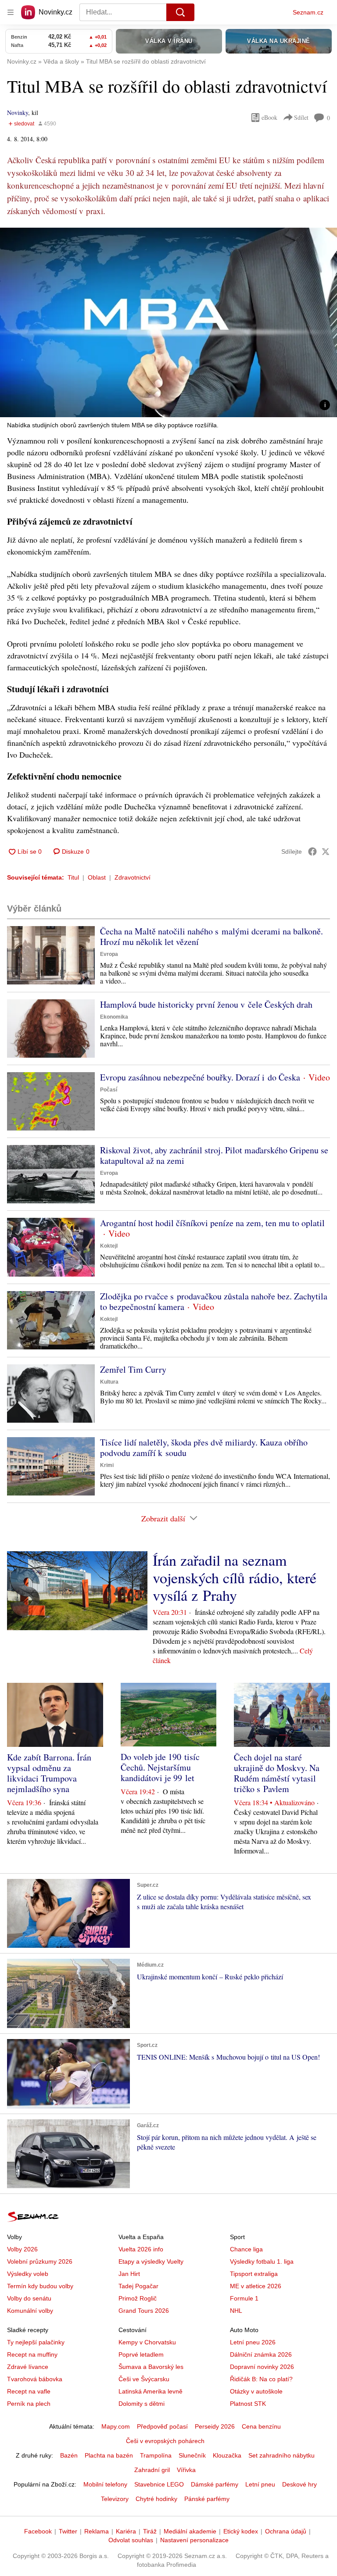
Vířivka (186, 2470)
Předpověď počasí (162, 2426)
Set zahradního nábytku (281, 2455)
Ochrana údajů (286, 2531)
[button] (168, 322)
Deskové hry (299, 2484)
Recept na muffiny (32, 2354)
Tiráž (150, 2531)
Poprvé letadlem (141, 2354)
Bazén (69, 2455)
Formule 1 (244, 2298)
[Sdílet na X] (326, 852)
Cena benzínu (261, 2426)
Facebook (38, 2531)
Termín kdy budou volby (40, 2286)
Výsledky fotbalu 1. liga (262, 2261)
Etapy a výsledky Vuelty (151, 2261)
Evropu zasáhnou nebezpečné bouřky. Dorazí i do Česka (200, 1077)
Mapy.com (116, 2426)
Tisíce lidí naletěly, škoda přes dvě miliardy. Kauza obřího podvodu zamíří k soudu (204, 1447)
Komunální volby (30, 2311)
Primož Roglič (138, 2298)
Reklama (97, 2531)
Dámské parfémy (215, 2484)
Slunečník (192, 2455)
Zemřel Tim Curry (133, 1369)
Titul (73, 877)
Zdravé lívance (28, 2367)
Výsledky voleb (28, 2274)
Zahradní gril (152, 2470)
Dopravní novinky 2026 (262, 2367)
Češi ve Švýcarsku (144, 2379)
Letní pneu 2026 (253, 2342)
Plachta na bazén (109, 2455)
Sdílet (301, 117)
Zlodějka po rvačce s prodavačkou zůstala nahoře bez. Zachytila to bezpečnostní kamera (214, 1301)
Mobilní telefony (105, 2484)
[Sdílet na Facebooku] (312, 852)
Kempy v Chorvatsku (147, 2342)
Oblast (97, 877)
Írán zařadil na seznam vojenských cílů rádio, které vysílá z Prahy (235, 1578)
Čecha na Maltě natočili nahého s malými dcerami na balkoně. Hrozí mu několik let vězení (212, 936)
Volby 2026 (22, 2249)
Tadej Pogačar (138, 2286)
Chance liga (246, 2249)
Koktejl (109, 1246)
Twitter (68, 2531)
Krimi (107, 1465)
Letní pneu (260, 2484)
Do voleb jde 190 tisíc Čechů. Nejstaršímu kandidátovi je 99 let (160, 1767)
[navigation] (11, 12)
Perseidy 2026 (215, 2426)
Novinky (18, 113)
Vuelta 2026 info (141, 2249)
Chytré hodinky (156, 2499)
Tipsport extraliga (254, 2274)
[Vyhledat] (180, 12)
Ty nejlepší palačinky (36, 2342)
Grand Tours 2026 (144, 2311)
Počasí (109, 1090)
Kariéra (126, 2531)
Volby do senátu (29, 2298)
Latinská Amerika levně (151, 2391)
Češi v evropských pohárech (165, 2441)
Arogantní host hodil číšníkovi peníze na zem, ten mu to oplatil (212, 1223)
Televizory (115, 2499)
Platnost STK (248, 2404)
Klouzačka (227, 2455)
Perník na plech (29, 2404)
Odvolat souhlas (131, 2540)
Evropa (109, 954)
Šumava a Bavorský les (151, 2367)
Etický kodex (241, 2531)
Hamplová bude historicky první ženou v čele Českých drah (206, 1004)
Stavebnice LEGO (159, 2484)
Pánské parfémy (207, 2499)
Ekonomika (114, 1017)
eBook (269, 117)
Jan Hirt (129, 2274)
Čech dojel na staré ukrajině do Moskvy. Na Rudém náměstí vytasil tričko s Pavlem (277, 1773)
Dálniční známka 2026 (261, 2354)
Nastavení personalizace (194, 2540)
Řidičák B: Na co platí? (261, 2379)
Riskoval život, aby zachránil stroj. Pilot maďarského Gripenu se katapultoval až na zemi (214, 1155)
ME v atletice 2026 (256, 2286)
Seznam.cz (308, 12)
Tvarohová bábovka (35, 2379)
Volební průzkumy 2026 (40, 2261)
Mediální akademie (190, 2531)
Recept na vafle (29, 2391)
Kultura (109, 1382)
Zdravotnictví (133, 877)
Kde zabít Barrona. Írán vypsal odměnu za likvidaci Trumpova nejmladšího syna (49, 1773)
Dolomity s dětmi (142, 2404)
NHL (236, 2311)
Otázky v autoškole (256, 2391)
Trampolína (156, 2455)
